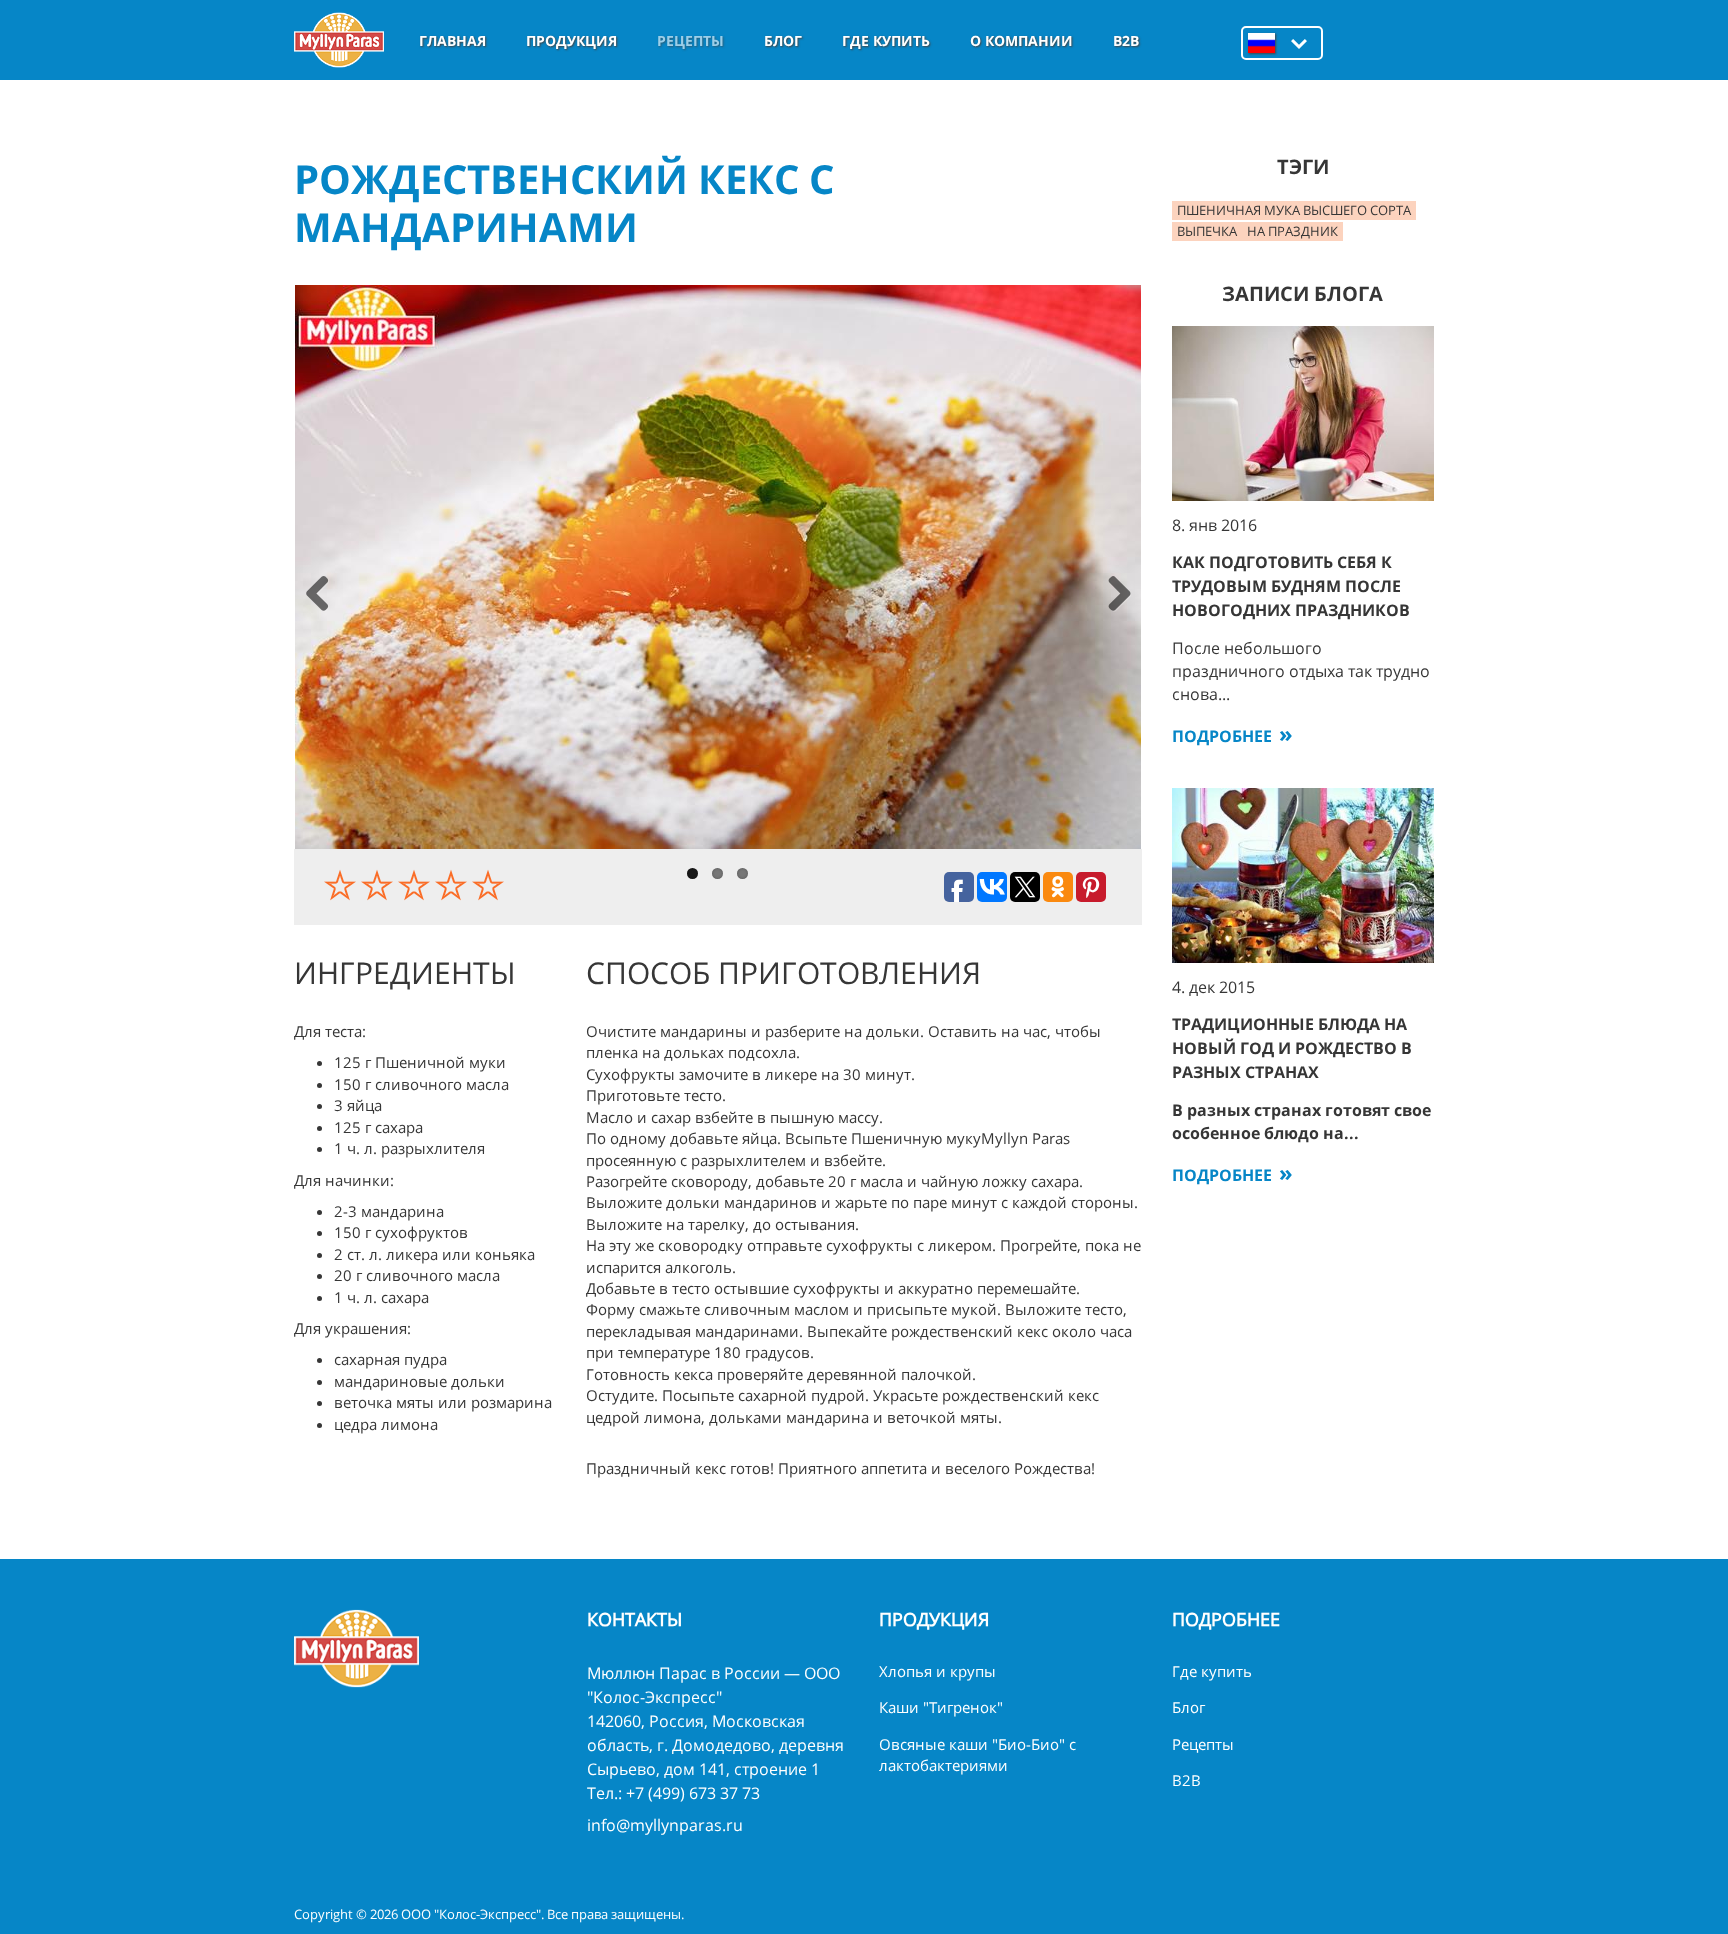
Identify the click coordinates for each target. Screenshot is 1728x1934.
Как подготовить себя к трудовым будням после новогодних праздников (1291, 586)
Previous (317, 595)
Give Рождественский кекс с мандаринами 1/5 (342, 885)
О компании (1021, 41)
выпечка (1207, 231)
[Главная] (339, 40)
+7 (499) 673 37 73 (693, 1793)
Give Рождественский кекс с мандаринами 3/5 (416, 885)
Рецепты (690, 41)
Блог (783, 41)
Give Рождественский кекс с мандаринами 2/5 (379, 885)
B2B (1126, 41)
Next (1118, 595)
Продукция (571, 41)
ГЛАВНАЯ (452, 41)
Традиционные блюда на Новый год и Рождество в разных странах (1292, 1048)
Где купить (886, 41)
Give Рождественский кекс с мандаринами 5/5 (490, 885)
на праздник (1292, 231)
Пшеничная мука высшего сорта (1294, 210)
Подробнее (1222, 736)
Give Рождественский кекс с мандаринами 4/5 (453, 885)
